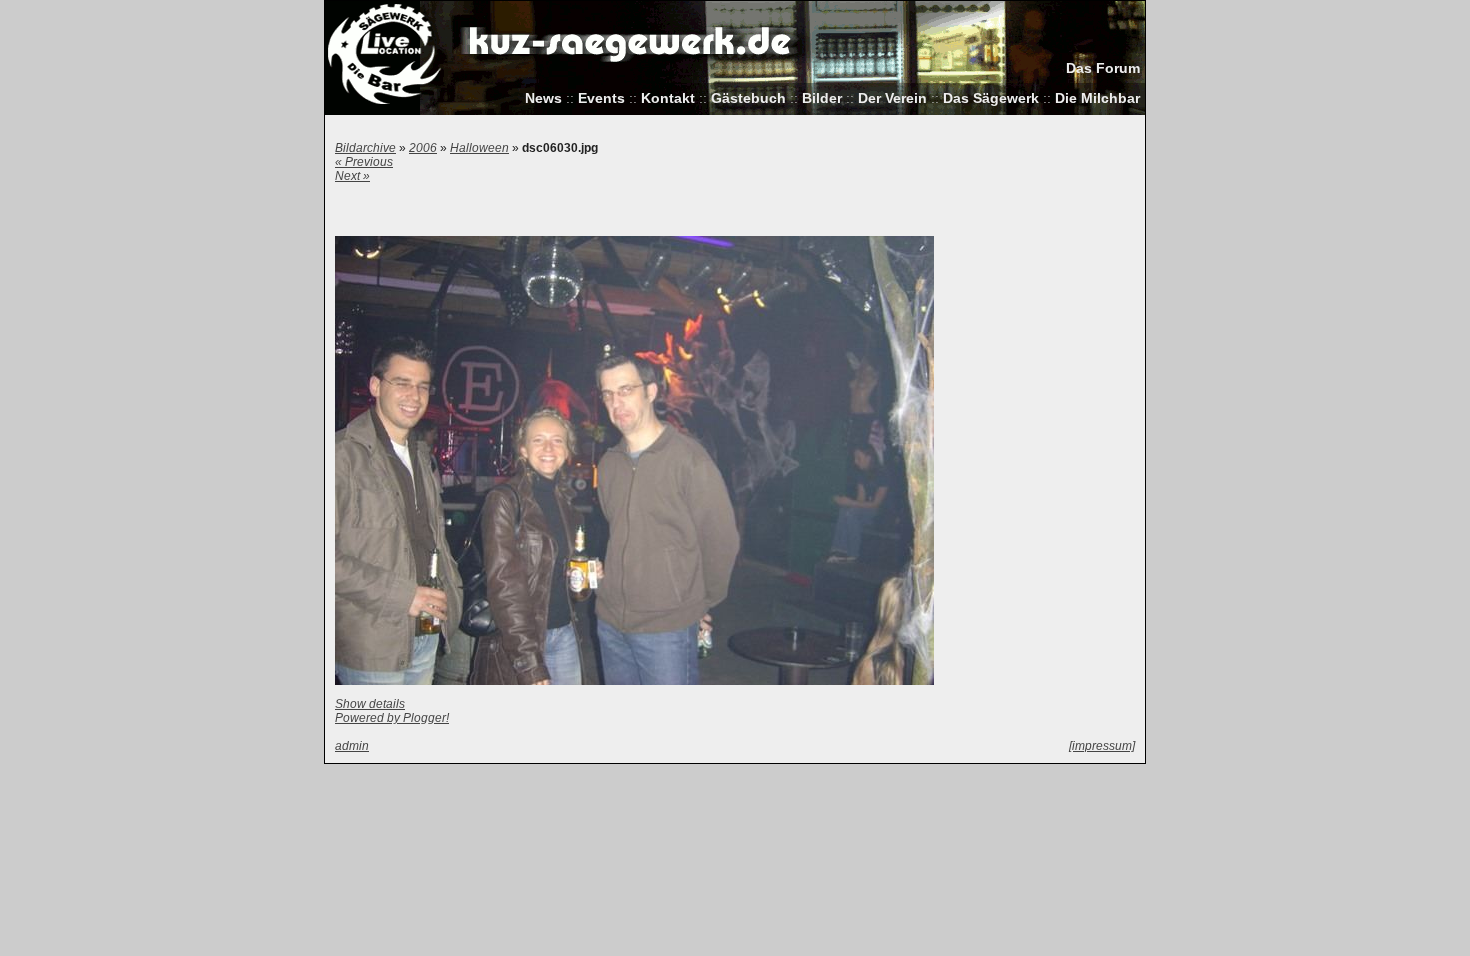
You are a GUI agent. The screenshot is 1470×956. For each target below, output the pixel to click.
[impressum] (1102, 746)
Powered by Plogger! (392, 718)
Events (601, 98)
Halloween (479, 148)
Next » (352, 176)
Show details (370, 704)
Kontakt (668, 98)
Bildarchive (365, 148)
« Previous (364, 162)
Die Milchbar (1097, 98)
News (543, 98)
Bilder (822, 98)
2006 (423, 148)
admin (352, 746)
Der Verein (892, 98)
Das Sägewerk (991, 98)
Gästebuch (748, 98)
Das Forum (1103, 68)
